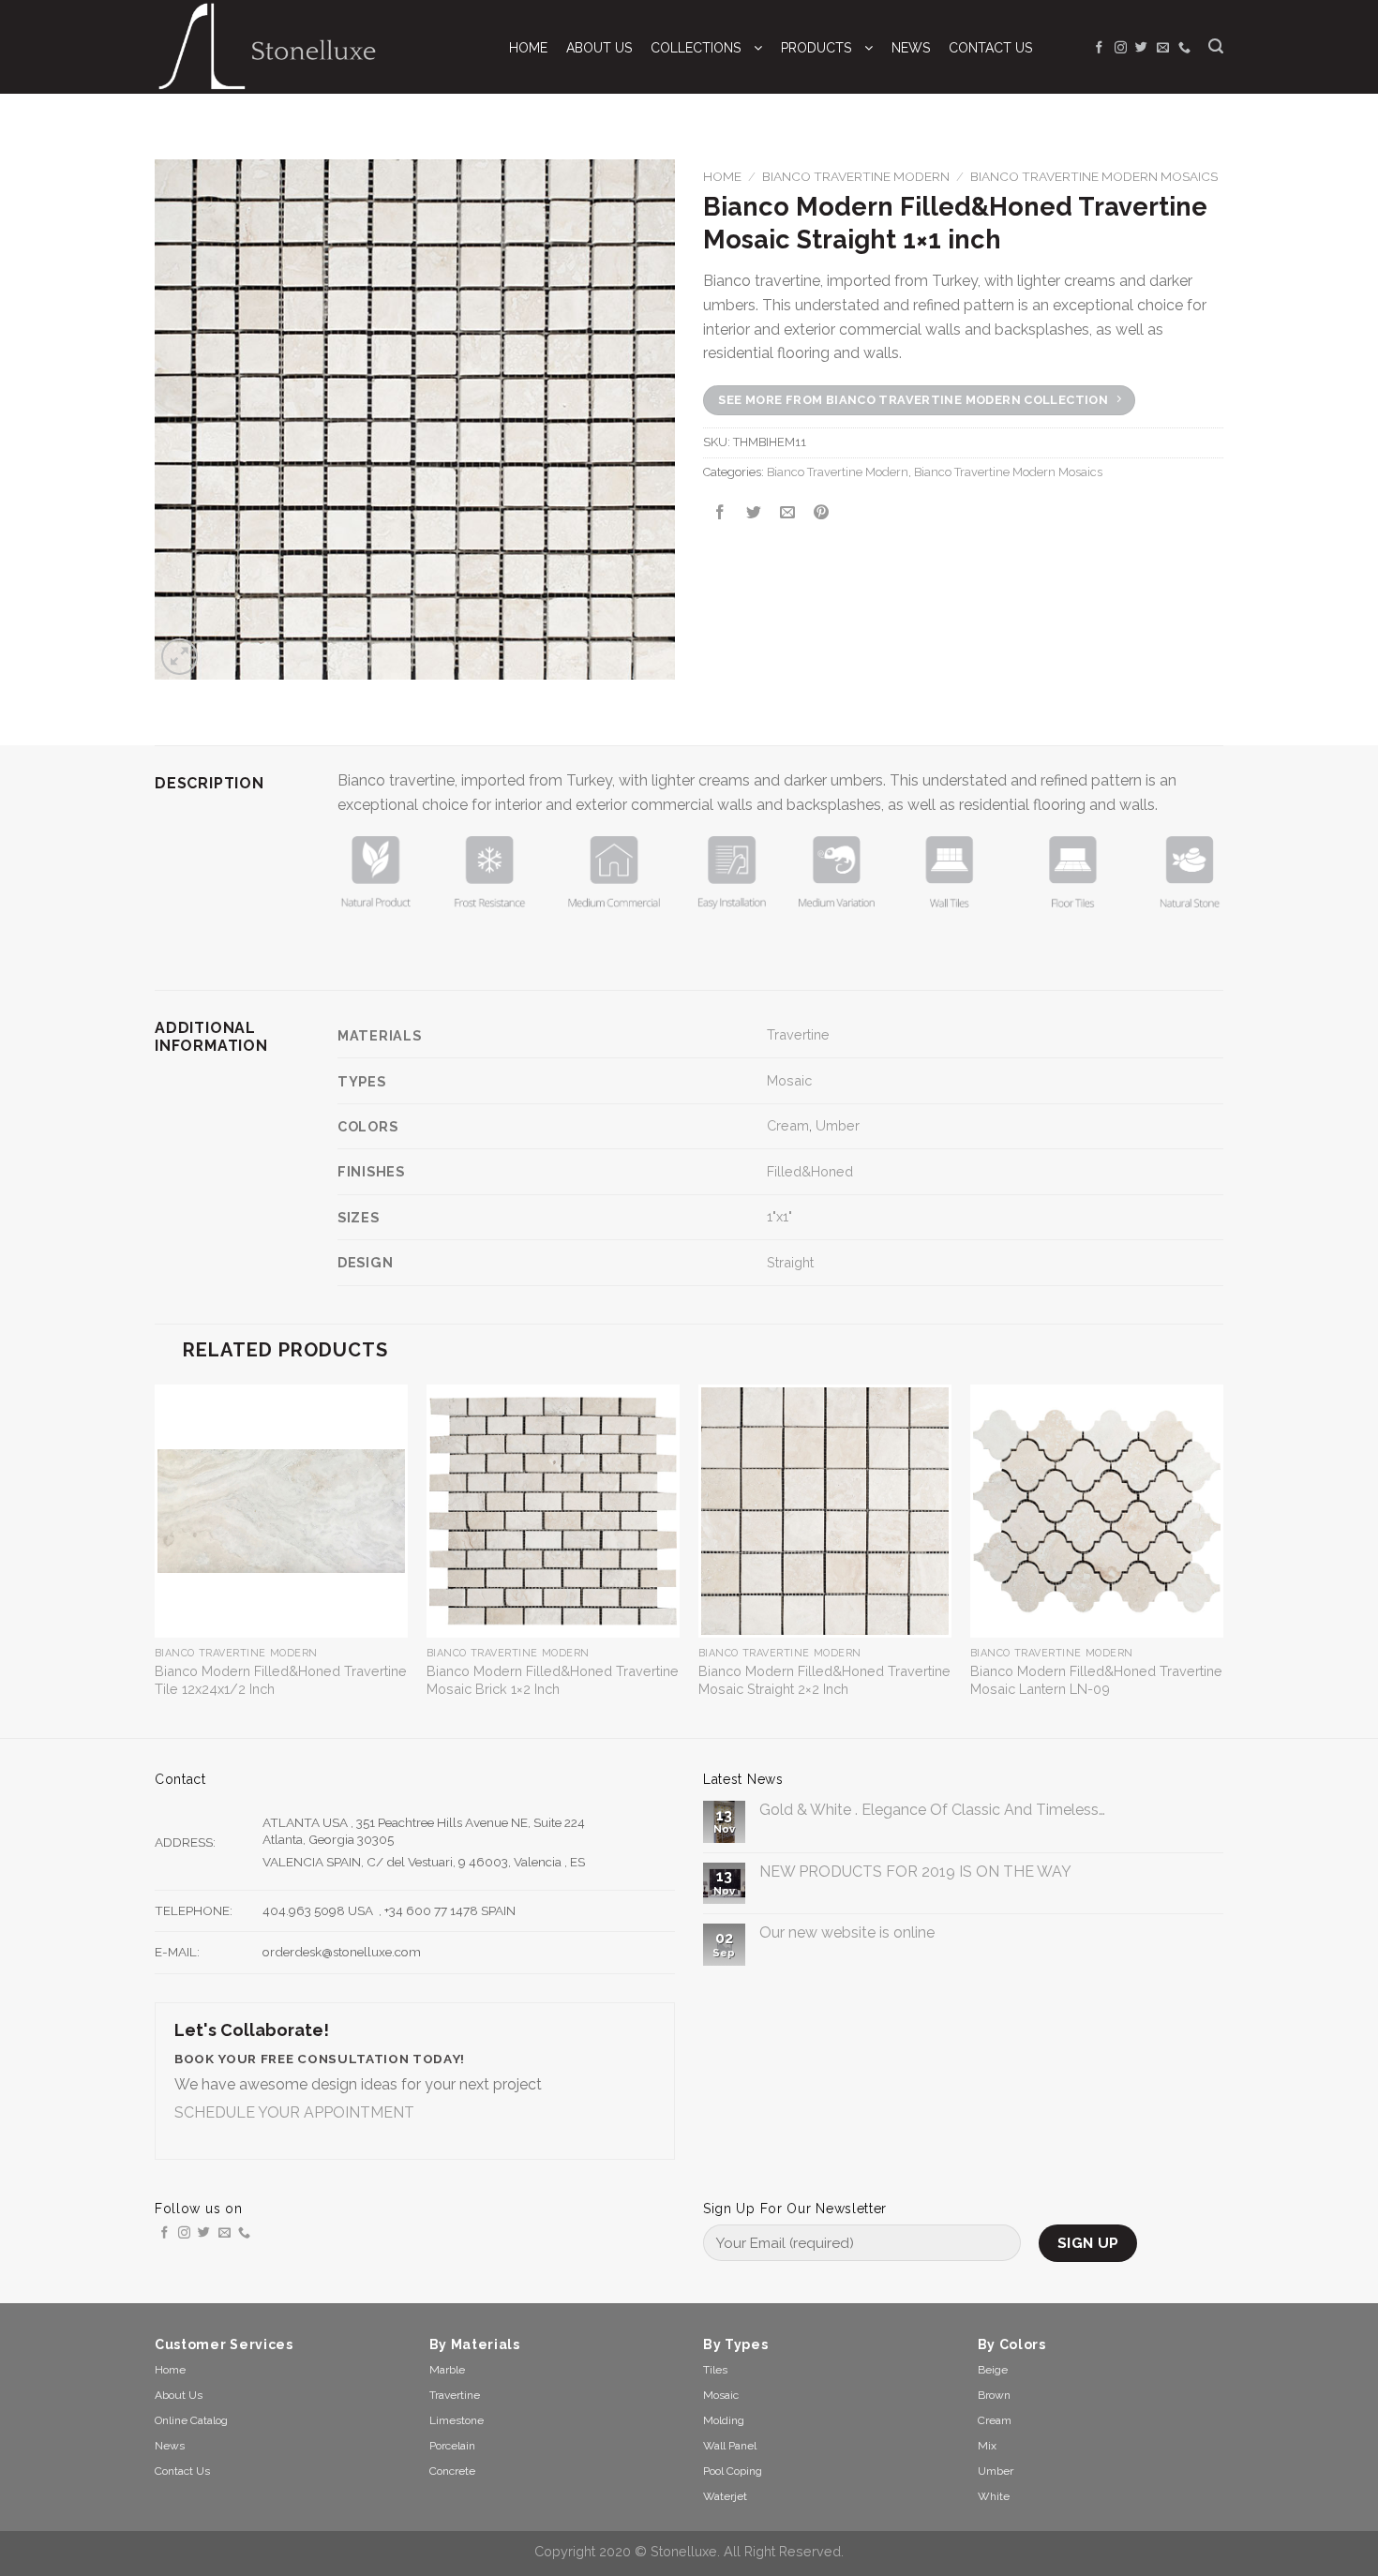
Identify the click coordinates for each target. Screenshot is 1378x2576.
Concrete (452, 2471)
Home (722, 176)
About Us (179, 2395)
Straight (790, 1262)
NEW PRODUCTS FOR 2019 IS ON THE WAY (915, 1872)
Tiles (715, 2370)
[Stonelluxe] (313, 47)
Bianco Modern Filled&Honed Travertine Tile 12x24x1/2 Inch (281, 1680)
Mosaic (789, 1080)
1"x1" (779, 1216)
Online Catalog (191, 2420)
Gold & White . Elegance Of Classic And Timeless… (932, 1810)
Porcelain (452, 2446)
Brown (994, 2395)
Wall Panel (730, 2446)
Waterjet (725, 2496)
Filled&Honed (810, 1171)
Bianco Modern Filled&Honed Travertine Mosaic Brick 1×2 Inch (553, 1680)
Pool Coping (733, 2471)
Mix (987, 2446)
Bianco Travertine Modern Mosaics (1094, 176)
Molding (724, 2420)
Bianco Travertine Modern (856, 176)
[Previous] (156, 1559)
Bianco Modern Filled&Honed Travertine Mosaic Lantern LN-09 (1096, 1680)
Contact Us (182, 2471)
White (994, 2496)
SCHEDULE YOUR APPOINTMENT (294, 2112)
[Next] (1222, 1559)
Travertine (798, 1034)
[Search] (1216, 46)
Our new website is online (847, 1932)
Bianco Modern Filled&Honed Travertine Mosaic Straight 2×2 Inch (824, 1680)
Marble (447, 2370)
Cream (788, 1125)
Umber (838, 1125)
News (170, 2446)
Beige (993, 2370)
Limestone (457, 2420)
